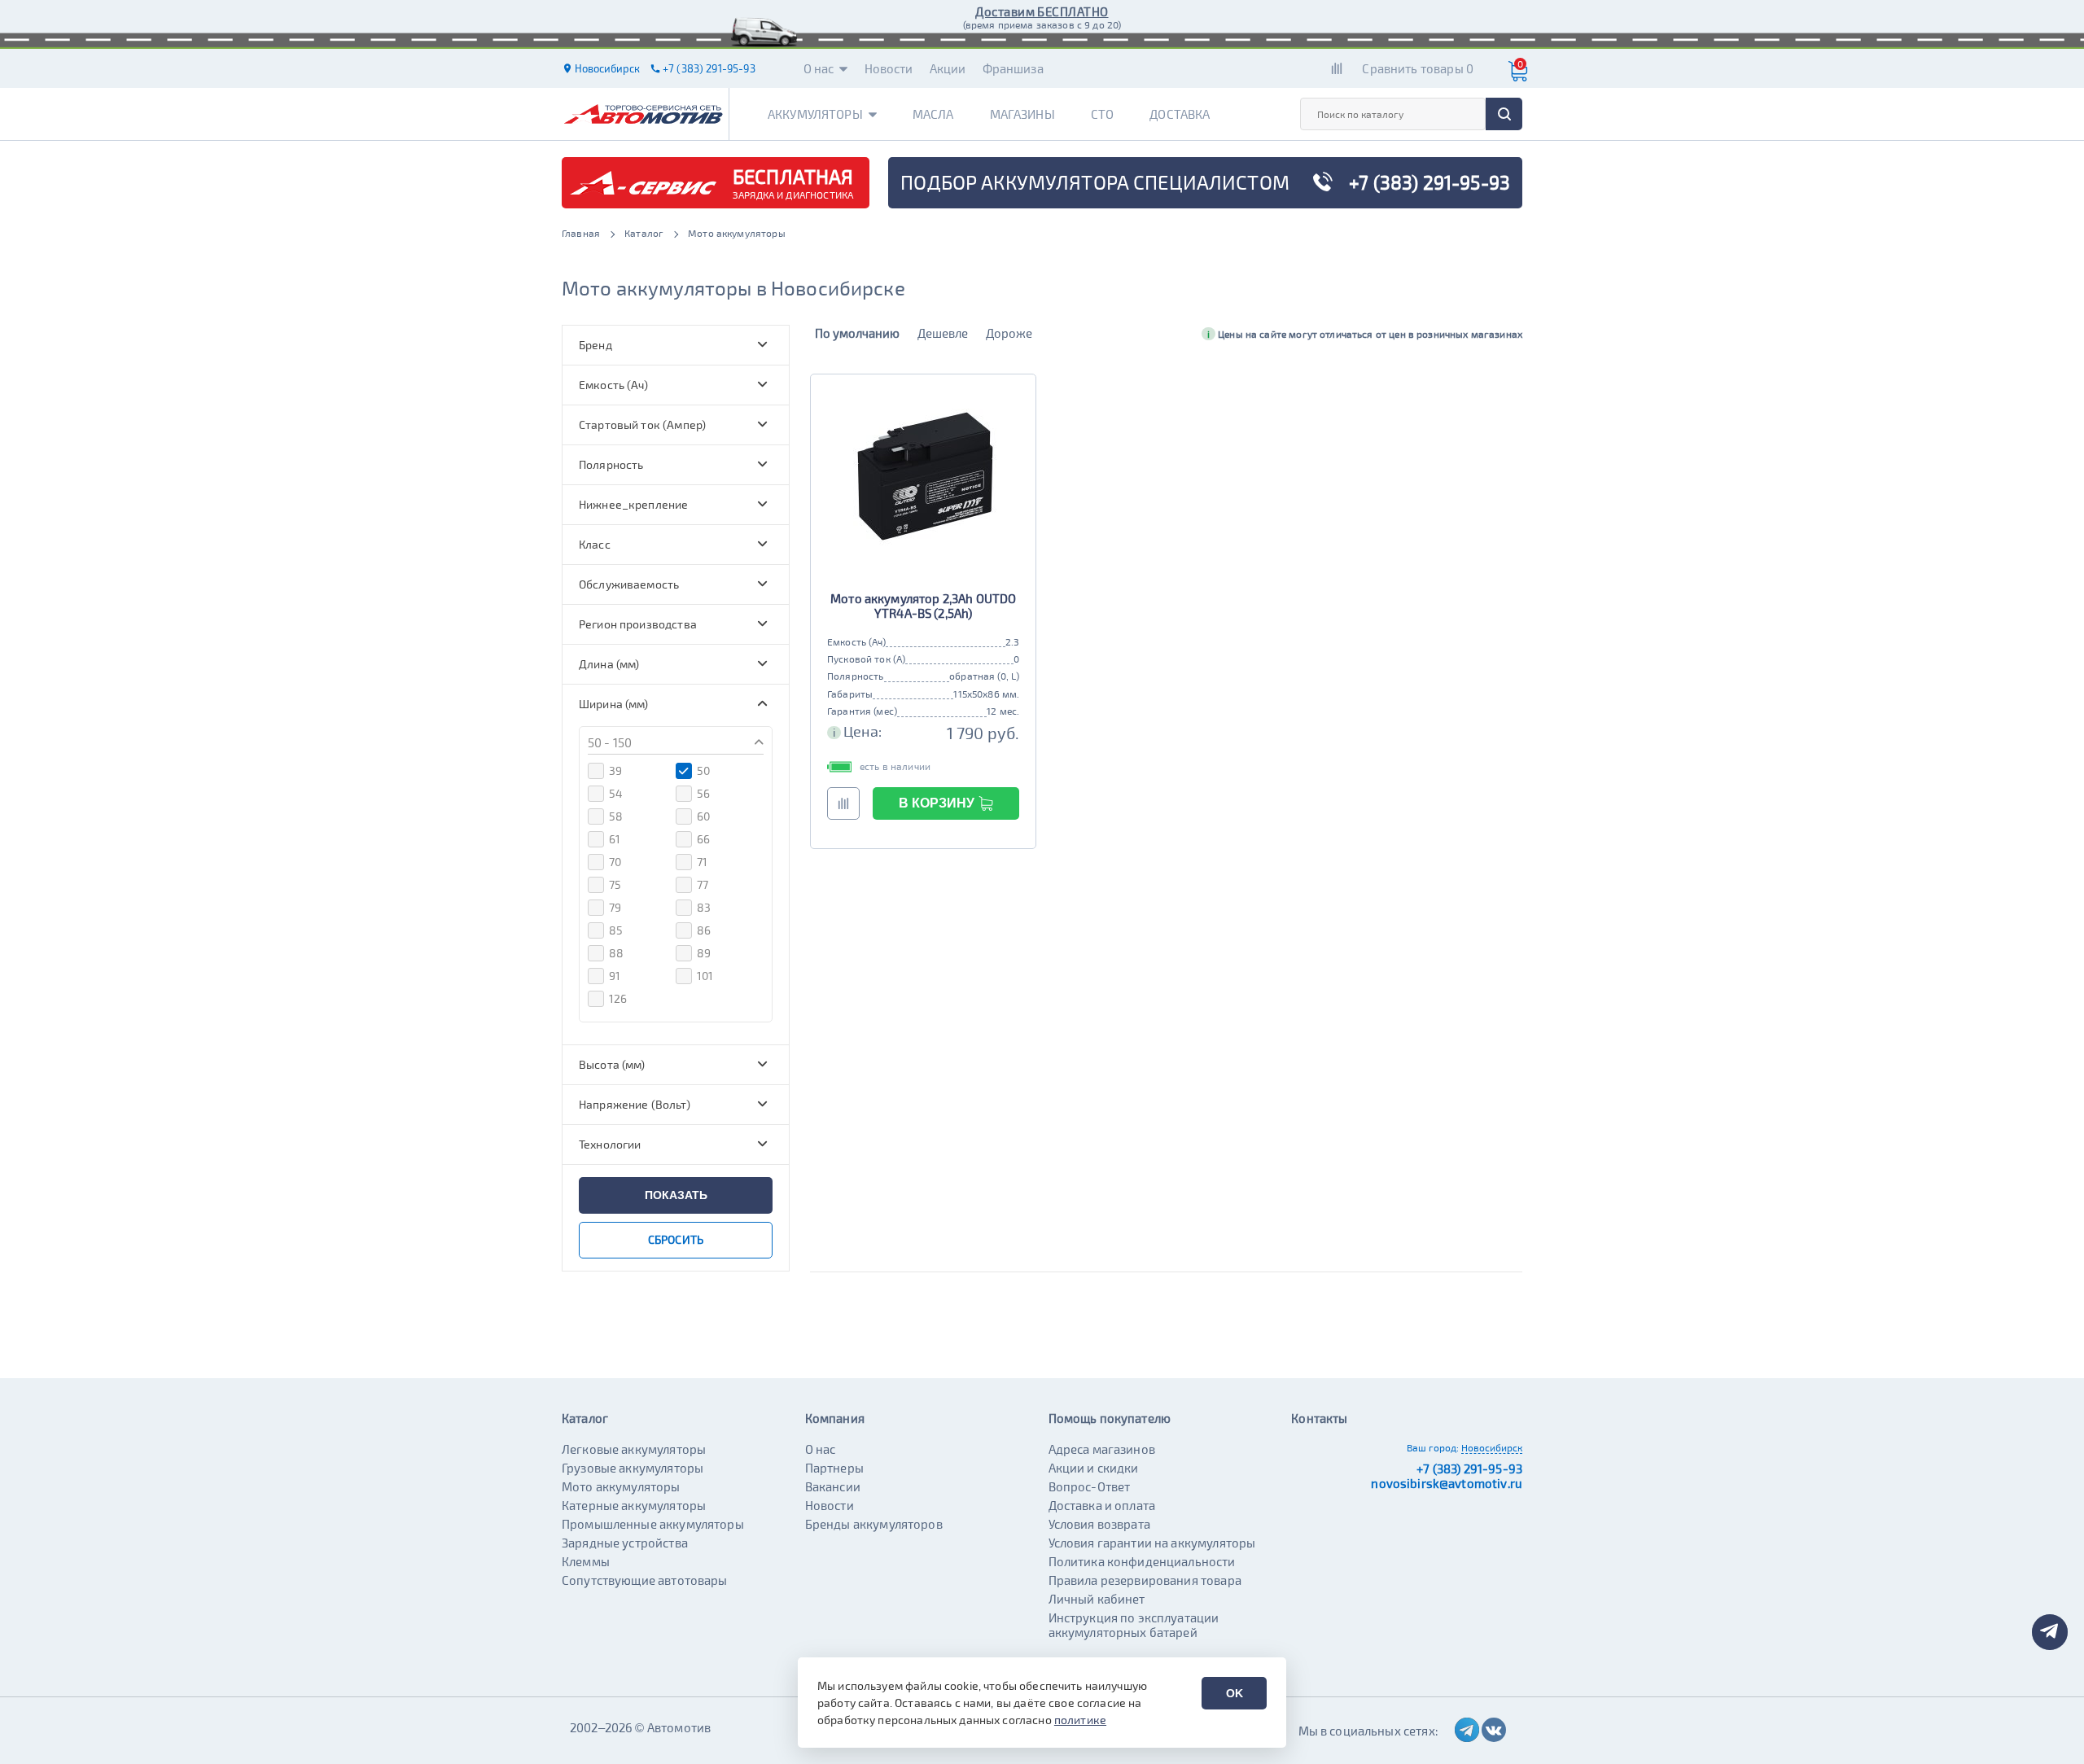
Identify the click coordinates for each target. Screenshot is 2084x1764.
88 (616, 953)
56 (703, 793)
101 (705, 976)
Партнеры (834, 1468)
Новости (889, 68)
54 (616, 793)
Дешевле (943, 333)
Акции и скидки (1094, 1468)
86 (704, 930)
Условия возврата (1099, 1524)
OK (1235, 1693)
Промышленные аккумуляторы (653, 1524)
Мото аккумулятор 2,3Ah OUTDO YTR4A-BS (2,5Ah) (923, 606)
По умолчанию (857, 333)
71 (702, 862)
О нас (819, 68)
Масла (933, 114)
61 (615, 839)
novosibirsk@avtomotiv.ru (1447, 1483)
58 (616, 816)
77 (703, 884)
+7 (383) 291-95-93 (1469, 1469)
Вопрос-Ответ (1090, 1486)
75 (615, 884)
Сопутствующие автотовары (645, 1580)
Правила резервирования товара (1145, 1580)
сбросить (676, 1239)
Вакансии (833, 1486)
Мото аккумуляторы (621, 1486)
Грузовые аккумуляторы (633, 1468)
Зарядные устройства (625, 1543)
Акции (948, 68)
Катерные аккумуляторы (634, 1505)
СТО (1102, 114)
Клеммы (586, 1561)
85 (616, 930)
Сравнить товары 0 (1418, 68)
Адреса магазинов (1102, 1449)
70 (615, 862)
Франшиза (1013, 68)
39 (615, 770)
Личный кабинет (1097, 1599)
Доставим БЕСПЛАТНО (1042, 11)
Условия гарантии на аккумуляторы (1152, 1543)
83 (704, 907)
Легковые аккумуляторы (634, 1449)
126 (618, 998)
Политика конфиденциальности (1142, 1561)
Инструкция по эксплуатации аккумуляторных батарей (1134, 1625)
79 (615, 907)
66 (703, 839)
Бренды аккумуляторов (874, 1524)
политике (1080, 1720)
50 (703, 770)
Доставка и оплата (1102, 1505)
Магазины (1022, 114)
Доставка (1180, 114)
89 (704, 953)
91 (615, 976)
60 (703, 816)
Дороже (1009, 333)
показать (676, 1195)
